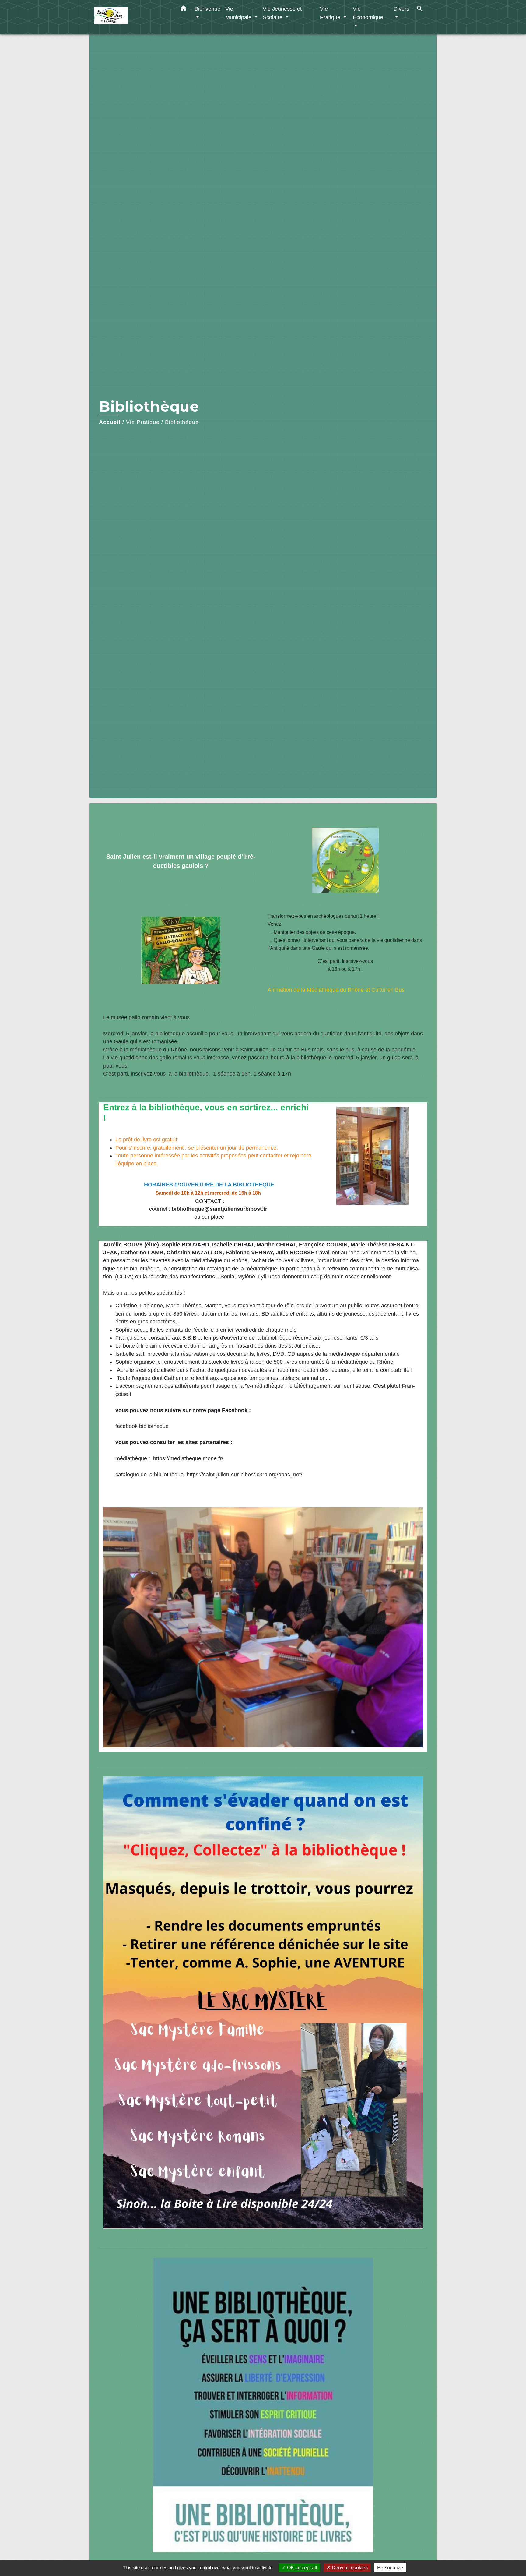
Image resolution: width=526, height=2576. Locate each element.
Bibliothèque (182, 422)
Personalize (390, 2568)
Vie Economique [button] (368, 13)
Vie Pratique (143, 422)
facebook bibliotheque (142, 1426)
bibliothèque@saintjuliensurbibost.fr (219, 1209)
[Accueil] (132, 17)
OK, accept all (302, 2568)
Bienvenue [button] (207, 9)
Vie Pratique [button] (331, 13)
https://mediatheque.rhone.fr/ (187, 1458)
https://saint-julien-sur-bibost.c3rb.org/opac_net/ (244, 1475)
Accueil (110, 422)
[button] (184, 9)
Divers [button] (401, 9)
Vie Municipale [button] (239, 13)
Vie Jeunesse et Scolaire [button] (282, 13)
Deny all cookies (349, 2568)
